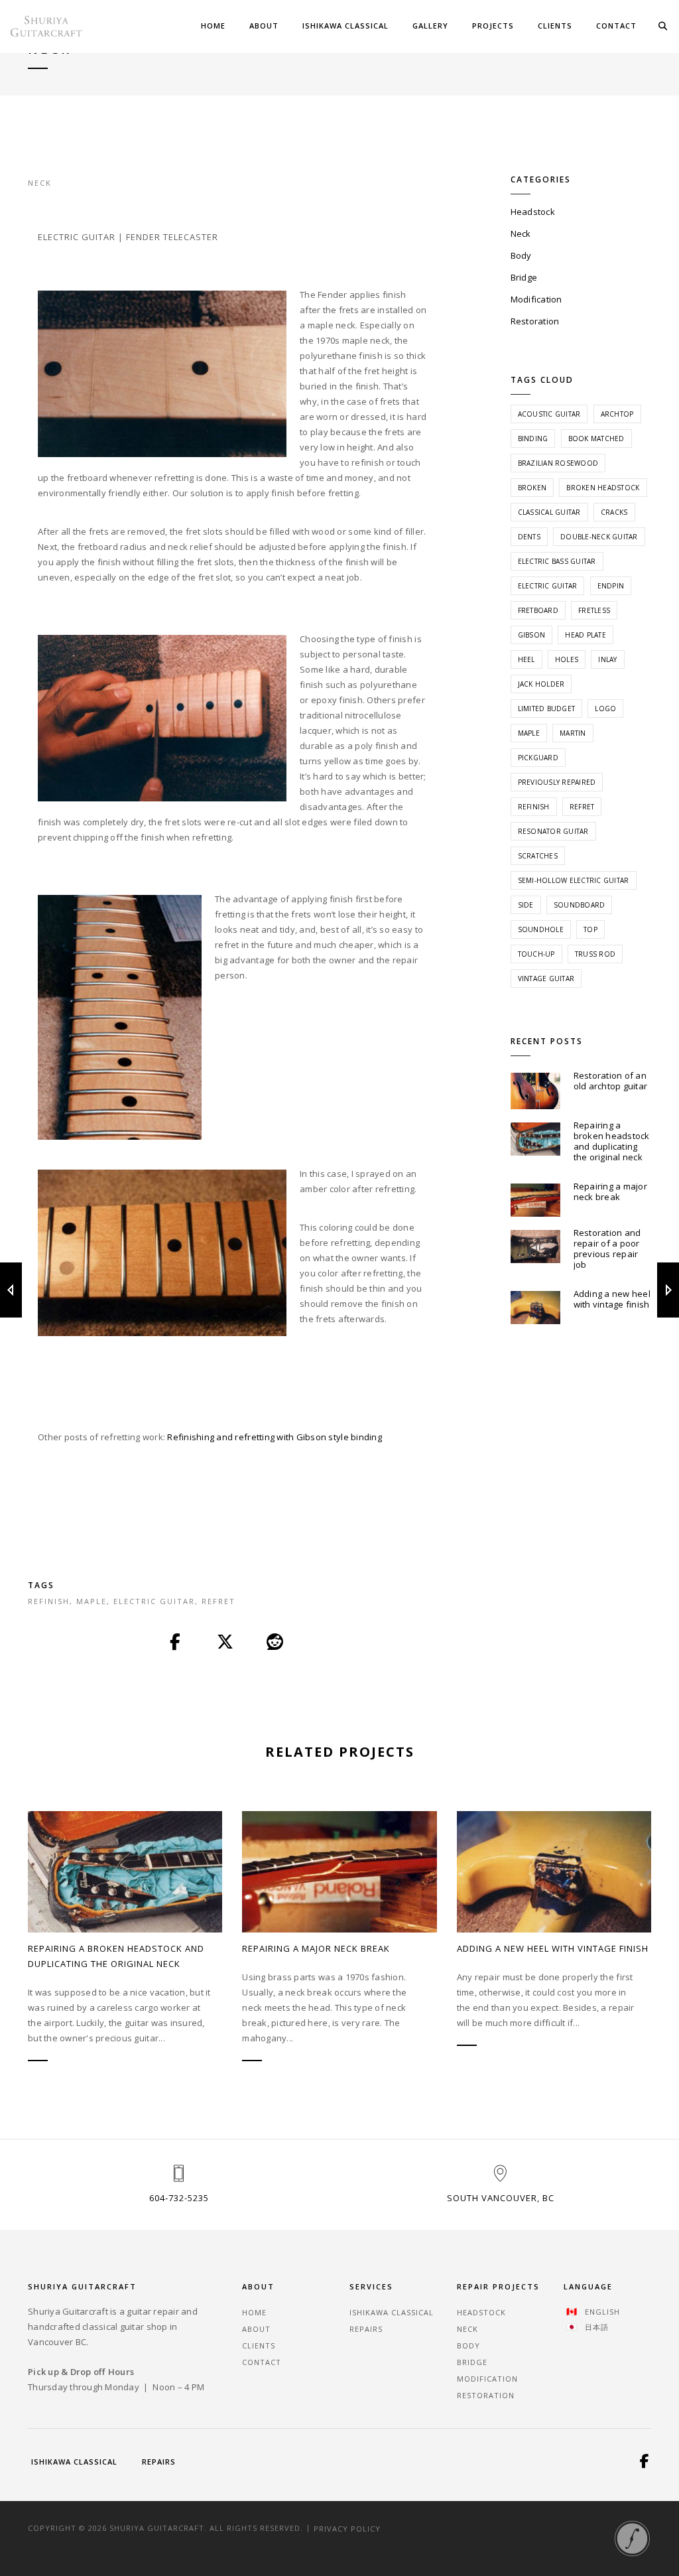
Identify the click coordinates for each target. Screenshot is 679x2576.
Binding (533, 439)
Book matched (596, 439)
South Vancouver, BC (501, 2198)
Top (590, 929)
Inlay (607, 659)
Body (521, 255)
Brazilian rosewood (558, 463)
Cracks (614, 512)
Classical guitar (549, 512)
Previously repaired (557, 782)
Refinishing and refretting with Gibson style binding (275, 1437)
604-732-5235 (179, 2198)
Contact (616, 26)
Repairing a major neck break (610, 1191)
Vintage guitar (546, 979)
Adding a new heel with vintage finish (612, 1299)
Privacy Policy (347, 2528)
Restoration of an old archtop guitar (611, 1081)
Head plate (586, 635)
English (602, 2312)
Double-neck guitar (599, 537)
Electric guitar (154, 1601)
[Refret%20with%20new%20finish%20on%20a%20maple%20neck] (176, 1643)
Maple (92, 1601)
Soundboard (580, 905)
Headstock (533, 212)
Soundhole (541, 929)
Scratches (538, 856)
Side (526, 905)
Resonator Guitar (553, 831)
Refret (218, 1601)
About (264, 26)
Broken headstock (603, 488)
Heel (526, 659)
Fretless (594, 610)
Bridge (524, 277)
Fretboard (538, 610)
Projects (493, 26)
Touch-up (536, 954)
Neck (40, 183)
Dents (529, 537)
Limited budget (547, 709)
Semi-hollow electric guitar (574, 880)
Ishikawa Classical (345, 26)
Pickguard (538, 758)
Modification (536, 299)
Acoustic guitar (549, 414)
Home (213, 26)
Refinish (49, 1601)
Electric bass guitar (557, 561)
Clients (555, 26)
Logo (605, 709)
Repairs (366, 2329)
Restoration (535, 321)
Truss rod (595, 954)
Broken (532, 488)
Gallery (430, 26)
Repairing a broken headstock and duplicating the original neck (612, 1141)
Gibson (532, 635)
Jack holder (541, 684)
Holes (567, 659)
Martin (573, 733)
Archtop (617, 414)
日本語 (597, 2327)
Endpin (611, 586)
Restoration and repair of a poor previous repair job (607, 1249)
